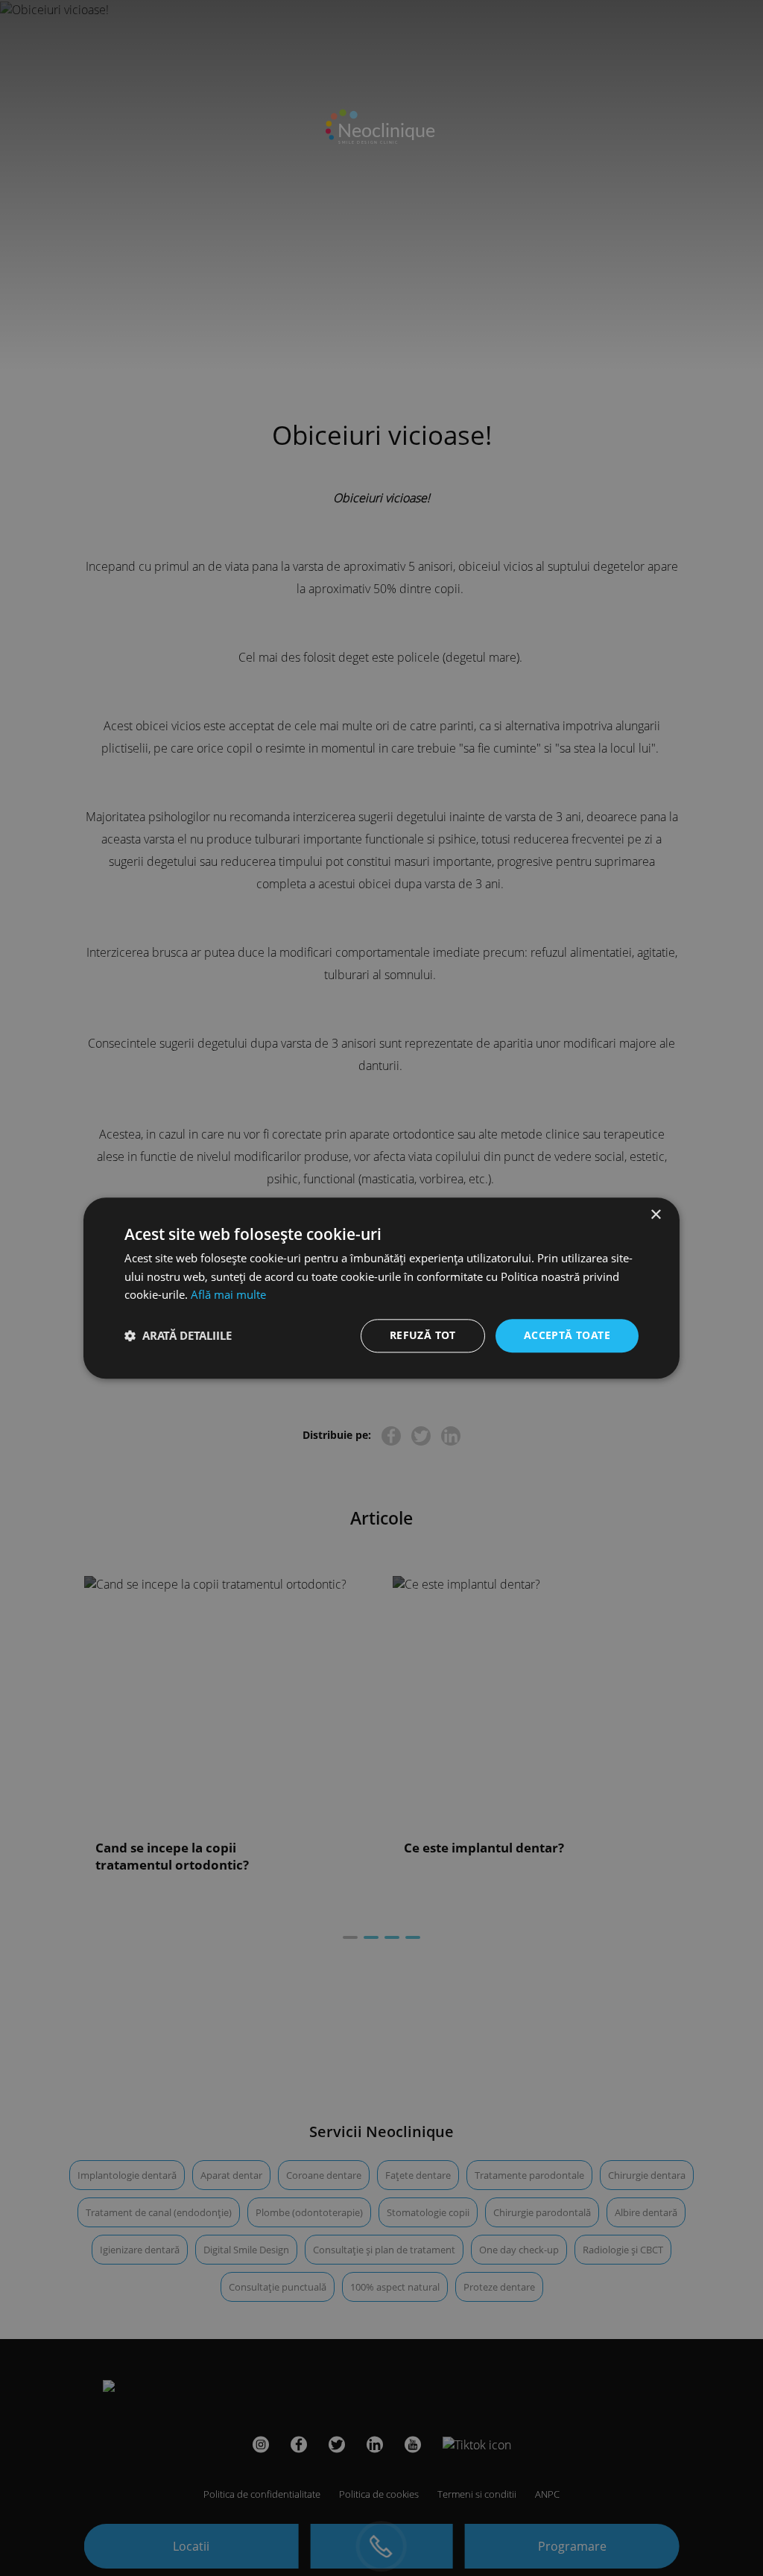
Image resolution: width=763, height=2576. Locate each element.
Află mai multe (228, 1295)
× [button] (655, 1215)
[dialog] (381, 1288)
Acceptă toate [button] (567, 1335)
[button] (178, 1336)
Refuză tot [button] (423, 1335)
